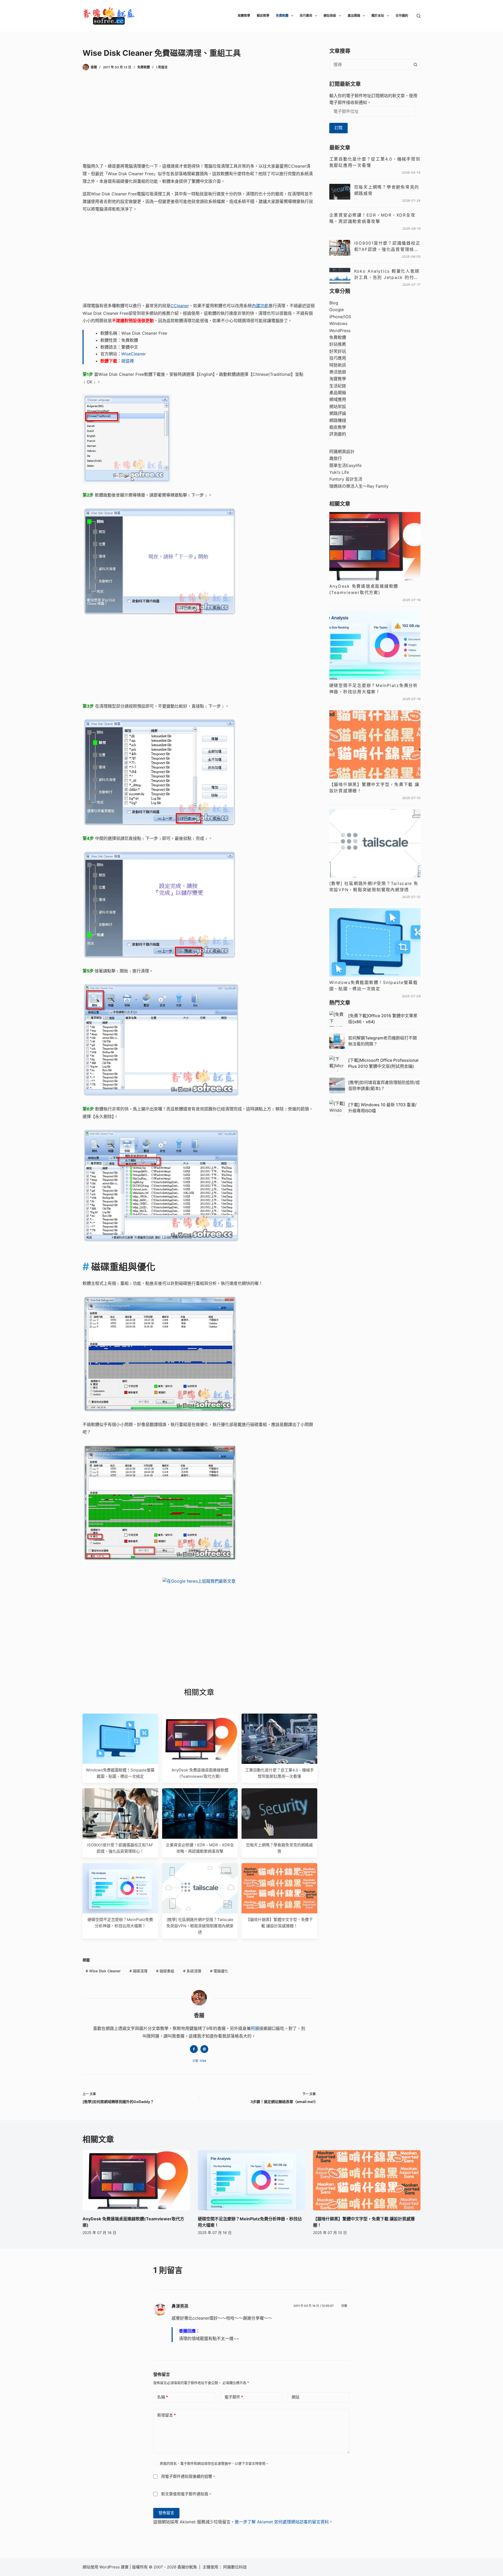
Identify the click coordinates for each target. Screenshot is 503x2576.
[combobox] (370, 64)
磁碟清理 (138, 1971)
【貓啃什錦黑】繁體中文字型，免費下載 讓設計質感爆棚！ (374, 788)
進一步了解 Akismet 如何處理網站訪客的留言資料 (282, 2522)
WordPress (340, 331)
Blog (334, 303)
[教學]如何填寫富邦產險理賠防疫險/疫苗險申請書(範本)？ (384, 1085)
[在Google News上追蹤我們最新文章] (199, 1581)
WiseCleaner (134, 354)
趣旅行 (336, 458)
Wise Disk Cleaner (103, 1971)
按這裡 (128, 361)
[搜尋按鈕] (415, 64)
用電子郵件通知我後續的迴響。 (189, 2477)
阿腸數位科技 (236, 2567)
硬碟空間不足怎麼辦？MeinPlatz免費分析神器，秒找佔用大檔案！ (374, 689)
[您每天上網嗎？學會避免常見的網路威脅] (340, 192)
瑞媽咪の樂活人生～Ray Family (359, 486)
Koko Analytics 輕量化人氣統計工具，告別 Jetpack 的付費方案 (387, 274)
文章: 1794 (199, 2061)
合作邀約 (402, 16)
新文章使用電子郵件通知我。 (187, 2494)
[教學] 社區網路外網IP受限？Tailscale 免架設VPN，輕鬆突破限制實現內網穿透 (200, 1926)
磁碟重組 (165, 1971)
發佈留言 (166, 2513)
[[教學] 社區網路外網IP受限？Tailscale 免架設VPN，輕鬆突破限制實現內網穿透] (375, 843)
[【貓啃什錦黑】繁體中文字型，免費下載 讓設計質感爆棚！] (375, 744)
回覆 (344, 2306)
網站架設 (330, 16)
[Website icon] (204, 2049)
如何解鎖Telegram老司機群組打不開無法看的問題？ (382, 1041)
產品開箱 (354, 16)
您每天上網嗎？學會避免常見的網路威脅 (387, 190)
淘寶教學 (244, 16)
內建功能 (260, 306)
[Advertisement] (199, 118)
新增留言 (166, 2415)
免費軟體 (282, 16)
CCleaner (180, 306)
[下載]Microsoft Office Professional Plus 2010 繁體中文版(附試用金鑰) (383, 1063)
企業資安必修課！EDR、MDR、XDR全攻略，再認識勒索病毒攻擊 (372, 218)
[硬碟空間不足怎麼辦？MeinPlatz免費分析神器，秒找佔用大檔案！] (375, 645)
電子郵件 (234, 2397)
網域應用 (338, 399)
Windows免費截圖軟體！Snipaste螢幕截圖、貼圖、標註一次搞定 (374, 986)
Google (337, 310)
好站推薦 (338, 344)
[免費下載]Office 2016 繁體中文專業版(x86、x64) (383, 1019)
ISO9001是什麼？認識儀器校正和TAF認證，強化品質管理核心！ (387, 246)
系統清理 (192, 1971)
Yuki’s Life (339, 472)
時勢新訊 (338, 365)
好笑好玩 (338, 351)
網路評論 (338, 413)
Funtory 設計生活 (346, 479)
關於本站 (378, 16)
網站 (296, 2397)
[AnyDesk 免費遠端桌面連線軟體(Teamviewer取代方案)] (375, 546)
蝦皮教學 (263, 16)
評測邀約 (338, 434)
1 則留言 (162, 67)
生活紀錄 (338, 386)
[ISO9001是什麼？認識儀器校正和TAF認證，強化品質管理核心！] (340, 248)
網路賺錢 (338, 420)
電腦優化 (219, 1971)
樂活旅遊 (338, 372)
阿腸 (255, 2028)
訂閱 (338, 128)
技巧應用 (306, 16)
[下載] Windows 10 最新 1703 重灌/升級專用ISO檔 (382, 1108)
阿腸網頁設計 (342, 452)
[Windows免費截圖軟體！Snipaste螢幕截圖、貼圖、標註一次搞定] (375, 942)
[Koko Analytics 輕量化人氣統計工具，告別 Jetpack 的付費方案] (340, 276)
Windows (338, 323)
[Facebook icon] (194, 2049)
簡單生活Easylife (345, 465)
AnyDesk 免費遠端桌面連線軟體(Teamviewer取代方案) (364, 589)
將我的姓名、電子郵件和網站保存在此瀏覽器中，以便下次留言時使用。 (214, 2463)
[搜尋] (419, 16)
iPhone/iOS (340, 317)
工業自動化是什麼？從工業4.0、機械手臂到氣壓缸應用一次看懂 (375, 162)
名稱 (163, 2397)
